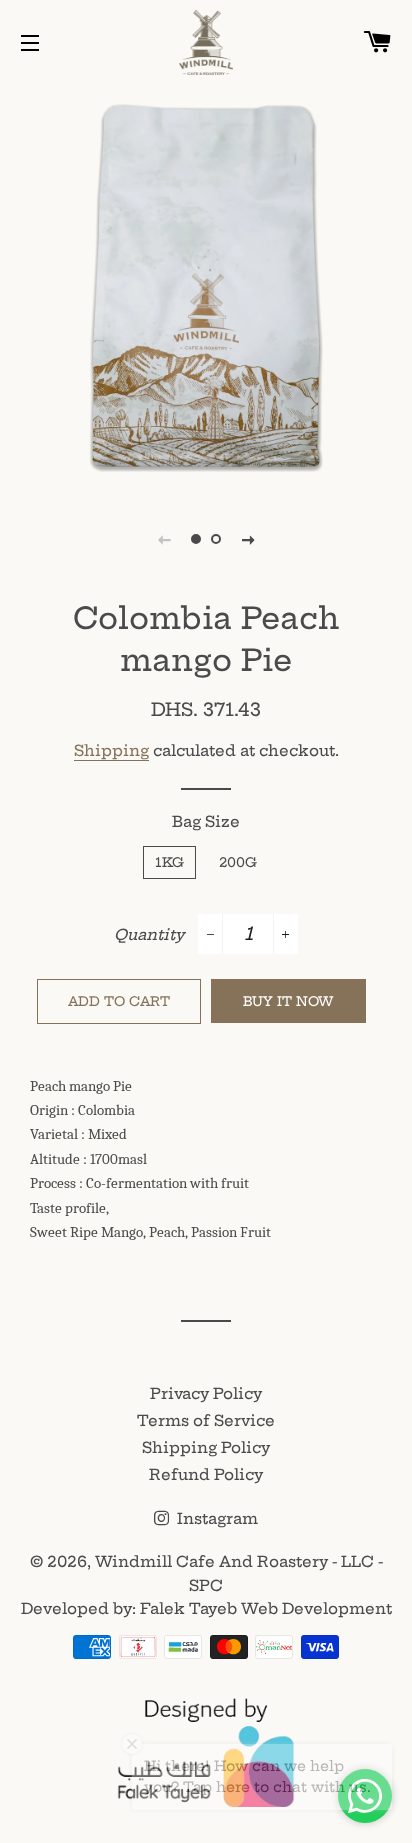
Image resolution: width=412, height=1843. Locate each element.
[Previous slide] (164, 539)
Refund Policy (206, 1474)
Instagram (215, 1518)
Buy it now (288, 1001)
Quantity (149, 934)
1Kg (169, 862)
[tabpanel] (206, 286)
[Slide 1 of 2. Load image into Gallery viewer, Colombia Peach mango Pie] (196, 539)
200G (238, 862)
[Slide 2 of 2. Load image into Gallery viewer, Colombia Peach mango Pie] (216, 539)
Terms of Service (206, 1420)
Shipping (111, 750)
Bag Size (206, 821)
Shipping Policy (206, 1447)
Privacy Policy (206, 1393)
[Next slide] (248, 539)
